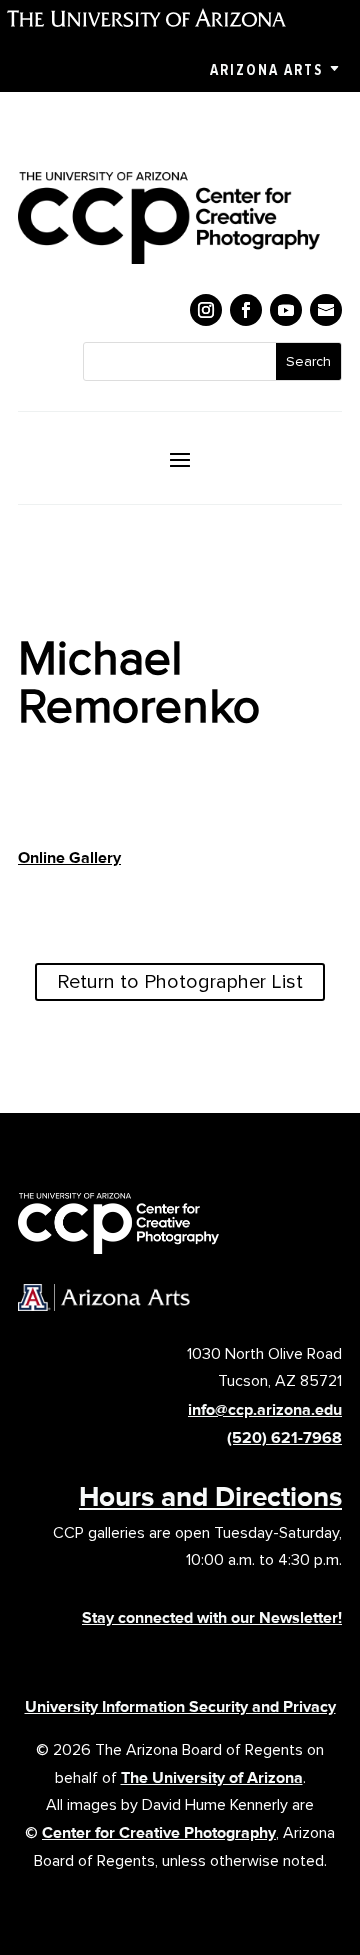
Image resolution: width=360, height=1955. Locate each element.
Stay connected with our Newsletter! (212, 1617)
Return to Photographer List (180, 982)
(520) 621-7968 (284, 1437)
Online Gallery (69, 857)
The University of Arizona (212, 1777)
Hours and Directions (210, 1496)
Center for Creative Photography (159, 1832)
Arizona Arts (266, 70)
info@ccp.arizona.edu (265, 1409)
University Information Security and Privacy (180, 1706)
